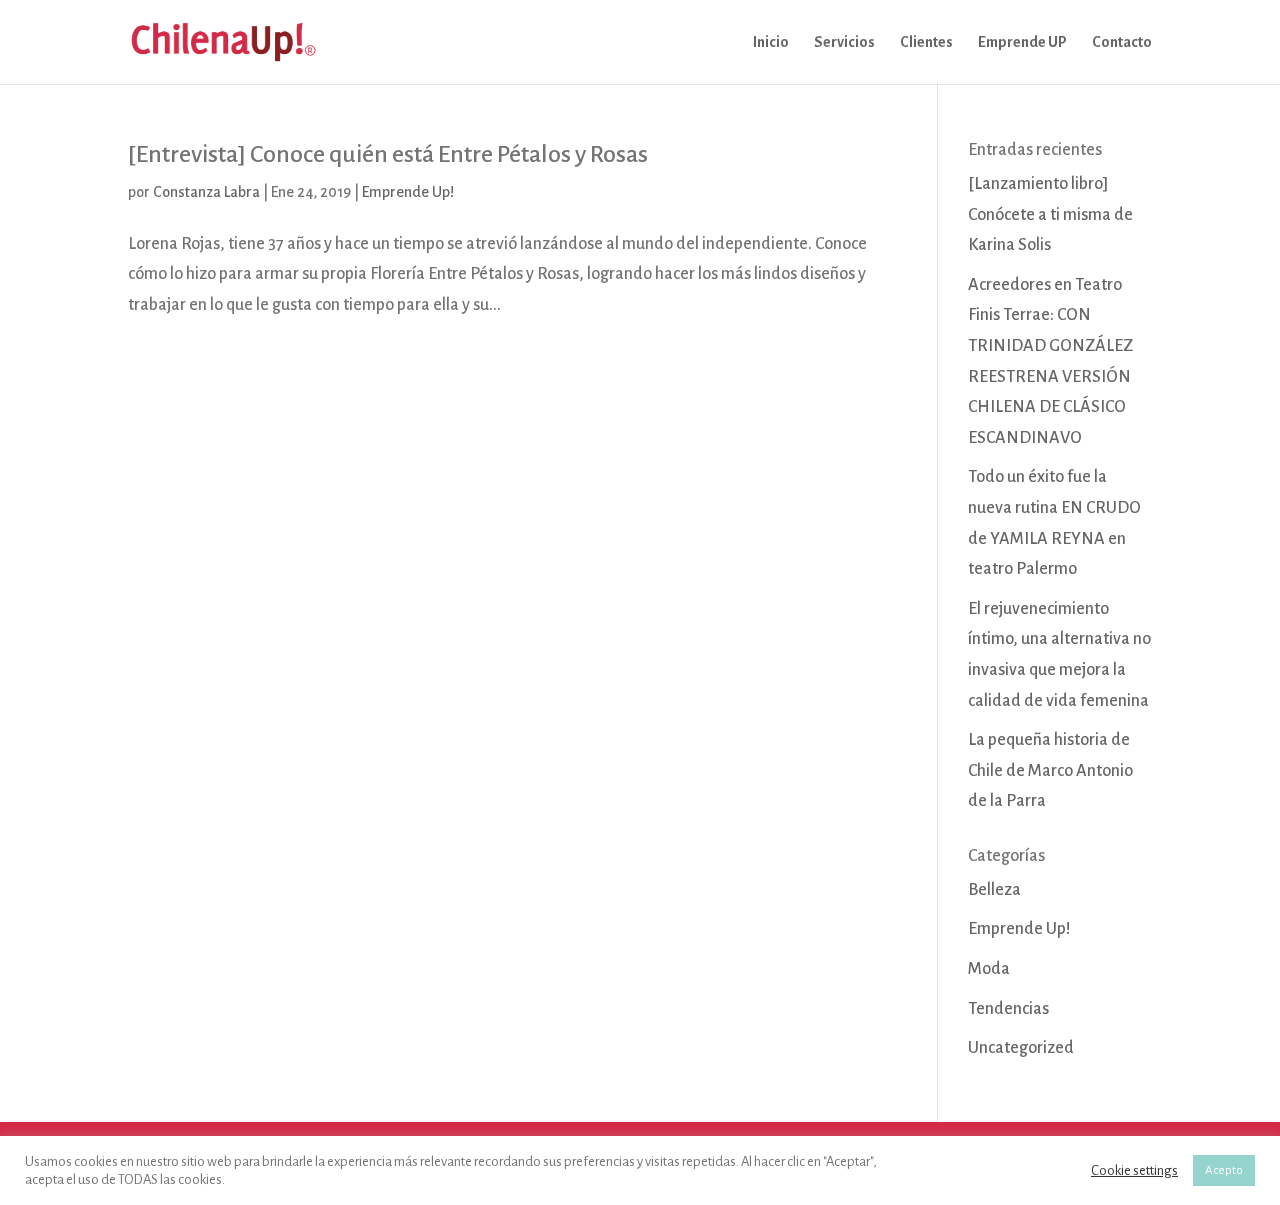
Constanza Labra (206, 192)
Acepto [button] (1224, 1170)
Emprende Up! (408, 192)
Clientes (926, 42)
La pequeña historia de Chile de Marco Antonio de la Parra (1050, 770)
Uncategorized (1021, 1048)
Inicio (771, 42)
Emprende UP (1022, 42)
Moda (989, 969)
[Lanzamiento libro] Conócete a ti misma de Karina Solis (1050, 214)
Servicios (844, 42)
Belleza (994, 890)
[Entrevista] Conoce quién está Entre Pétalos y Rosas (388, 154)
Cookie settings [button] (1134, 1170)
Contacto (1122, 42)
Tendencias (1008, 1009)
